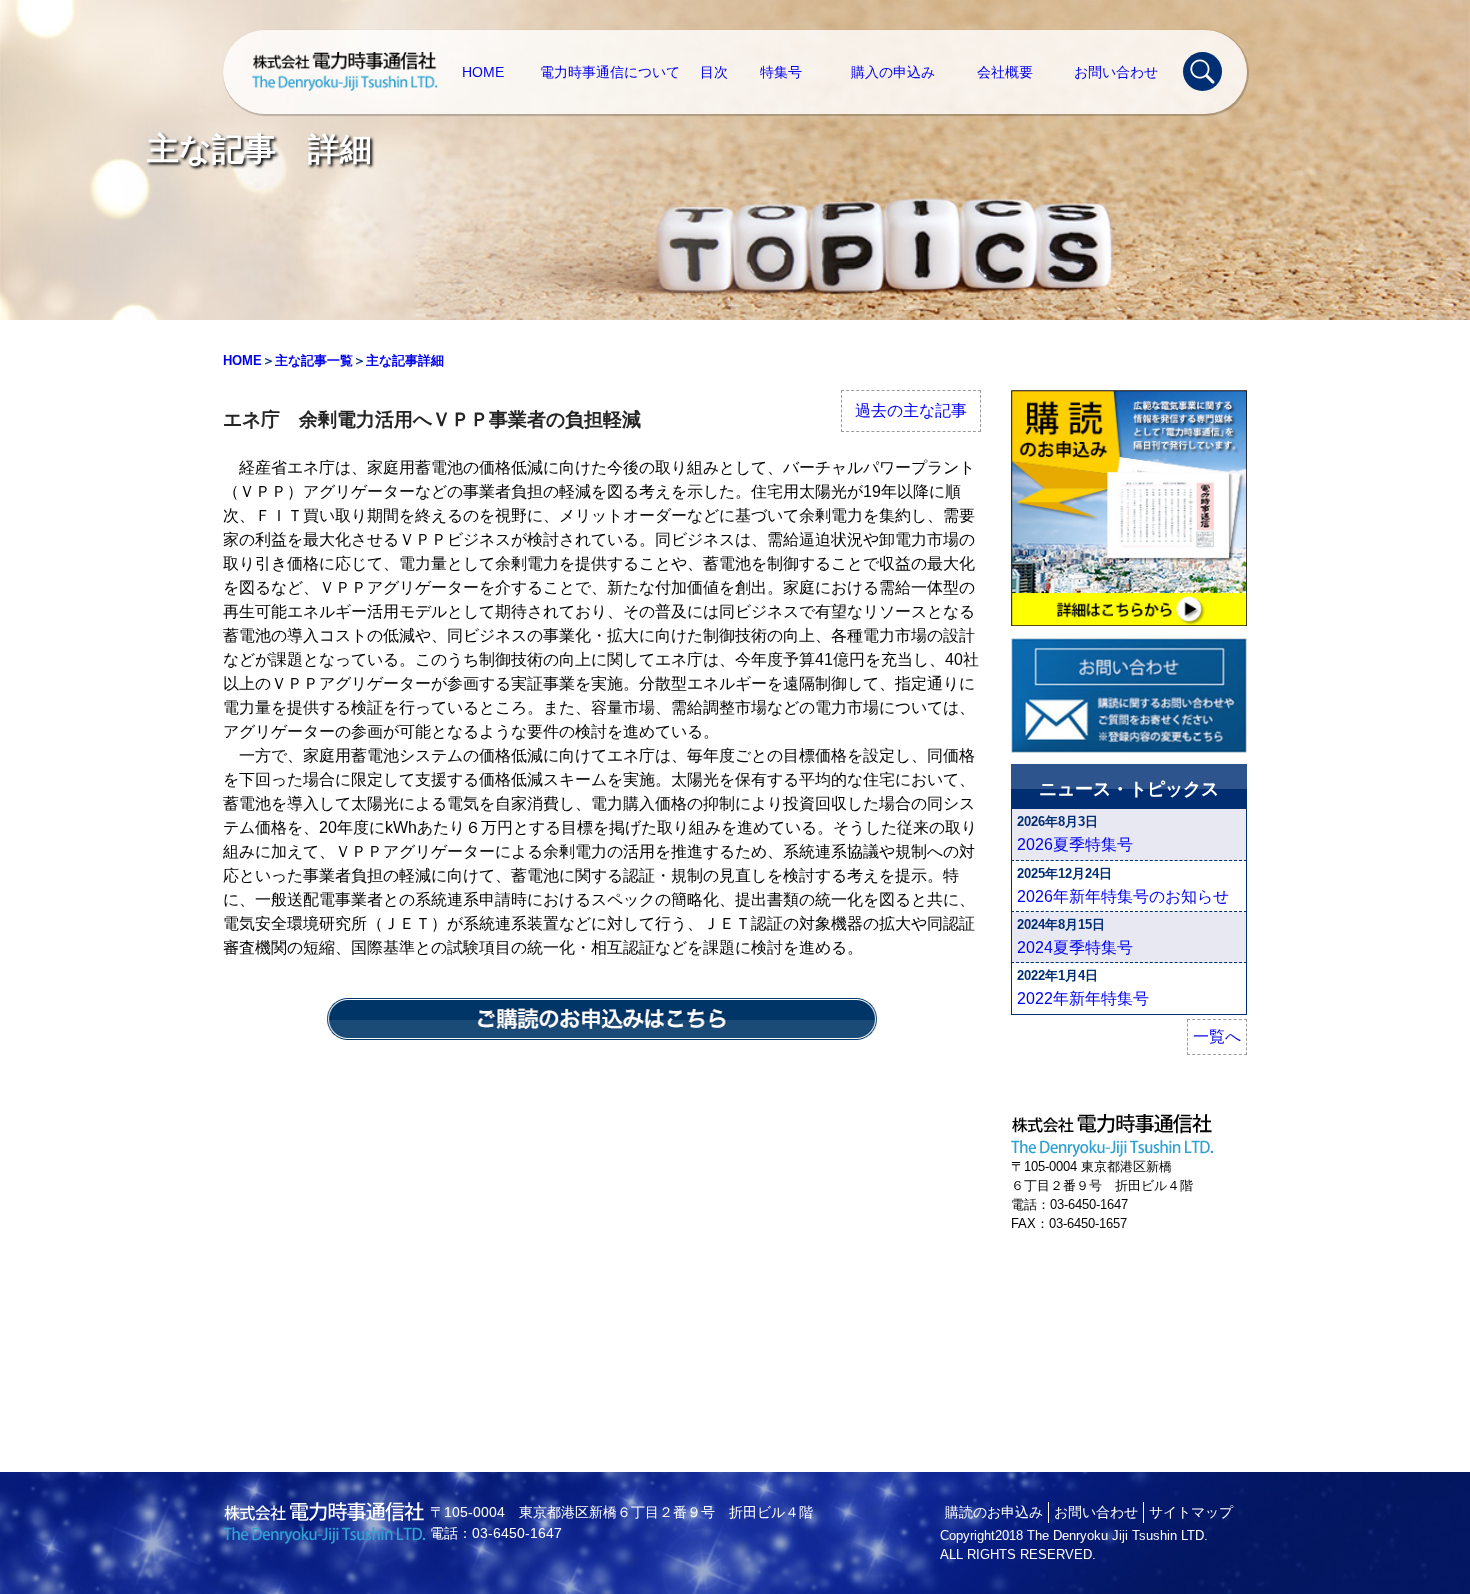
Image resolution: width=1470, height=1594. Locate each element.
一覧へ (1217, 1036)
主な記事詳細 (405, 360)
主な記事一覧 (314, 360)
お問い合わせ (1116, 72)
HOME (483, 72)
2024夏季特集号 (1075, 947)
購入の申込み (893, 72)
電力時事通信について (610, 72)
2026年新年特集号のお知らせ (1123, 896)
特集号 (781, 72)
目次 (714, 72)
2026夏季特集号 (1075, 844)
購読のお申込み (994, 1512)
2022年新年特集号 (1083, 998)
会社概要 (1005, 72)
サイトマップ (1191, 1512)
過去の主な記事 (911, 410)
